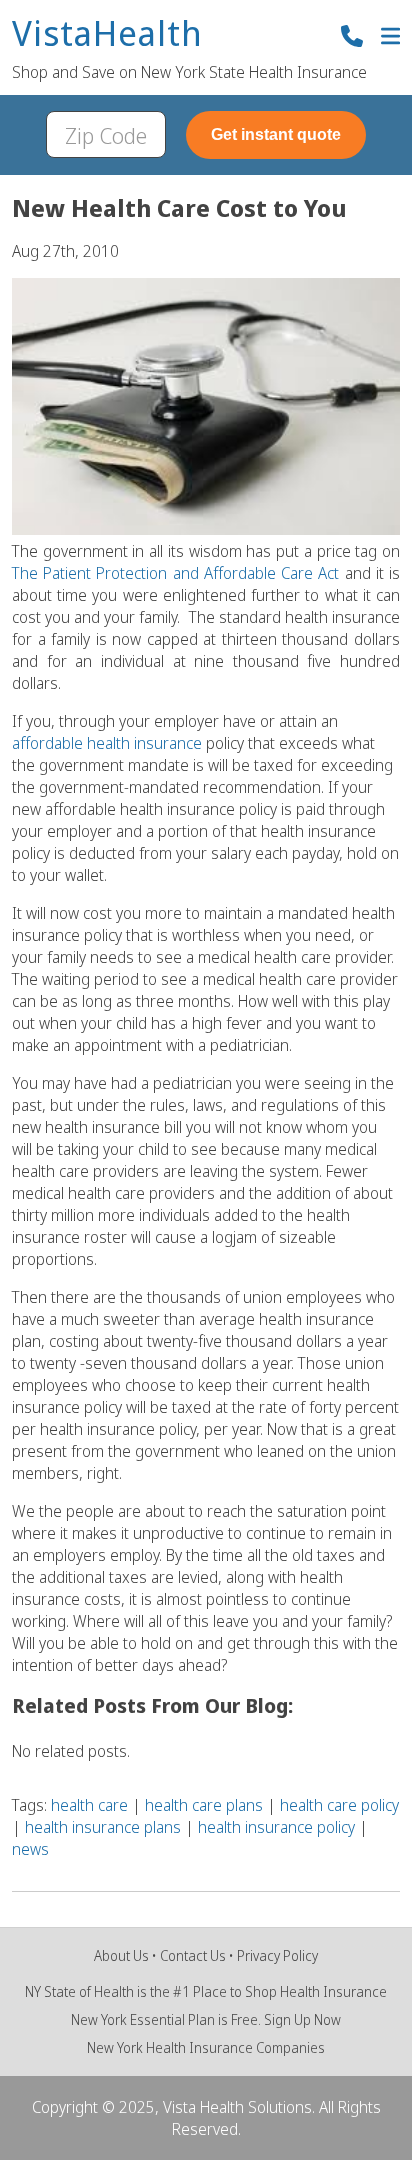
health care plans (204, 1805)
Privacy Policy (277, 1955)
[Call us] (352, 38)
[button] (390, 38)
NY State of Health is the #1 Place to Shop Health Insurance (206, 1991)
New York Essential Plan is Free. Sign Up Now (206, 2019)
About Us (121, 1955)
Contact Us (193, 1955)
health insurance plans (103, 1827)
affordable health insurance (107, 743)
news (30, 1849)
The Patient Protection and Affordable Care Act (175, 573)
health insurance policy (276, 1827)
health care (89, 1805)
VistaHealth (107, 34)
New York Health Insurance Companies (206, 2047)
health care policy (339, 1805)
